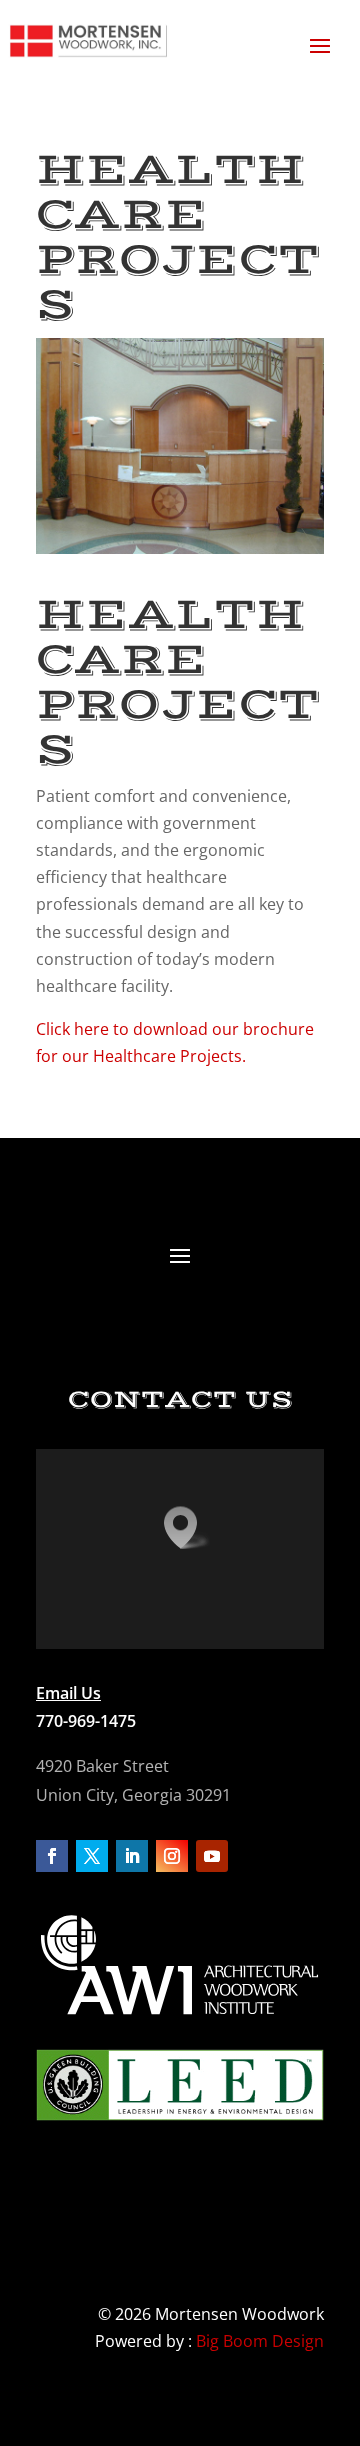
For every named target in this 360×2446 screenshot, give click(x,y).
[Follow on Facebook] (52, 1856)
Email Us (68, 1693)
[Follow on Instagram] (172, 1856)
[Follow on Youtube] (212, 1856)
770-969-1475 (86, 1721)
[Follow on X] (92, 1856)
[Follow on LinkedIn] (132, 1856)
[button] (187, 1527)
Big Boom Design (260, 2341)
